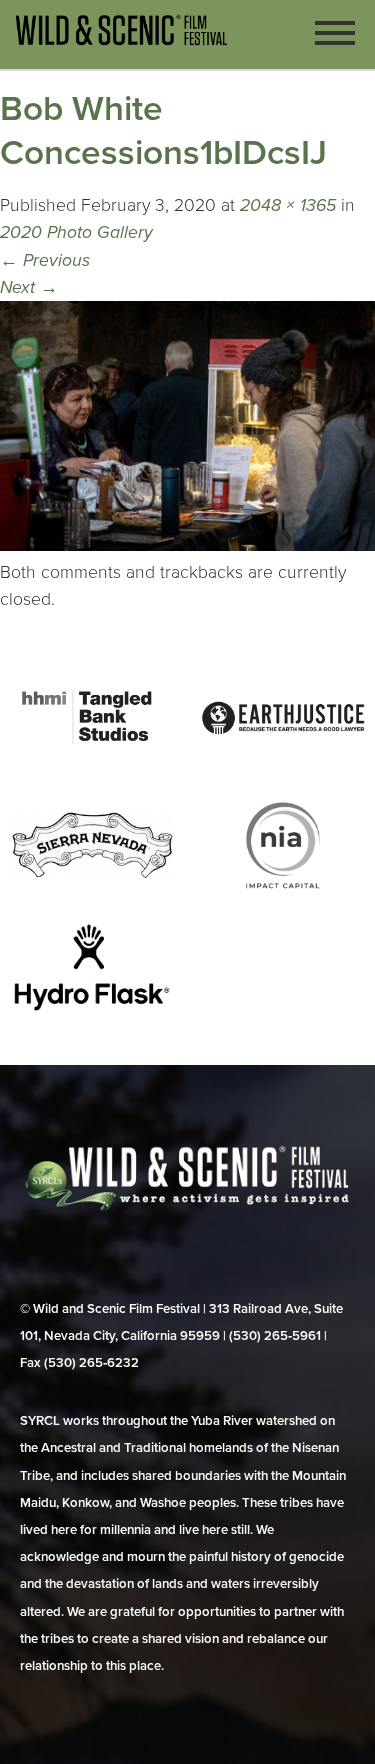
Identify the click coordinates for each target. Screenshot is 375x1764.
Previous (45, 260)
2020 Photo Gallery (76, 232)
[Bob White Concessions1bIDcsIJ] (187, 545)
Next (29, 287)
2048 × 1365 (288, 205)
